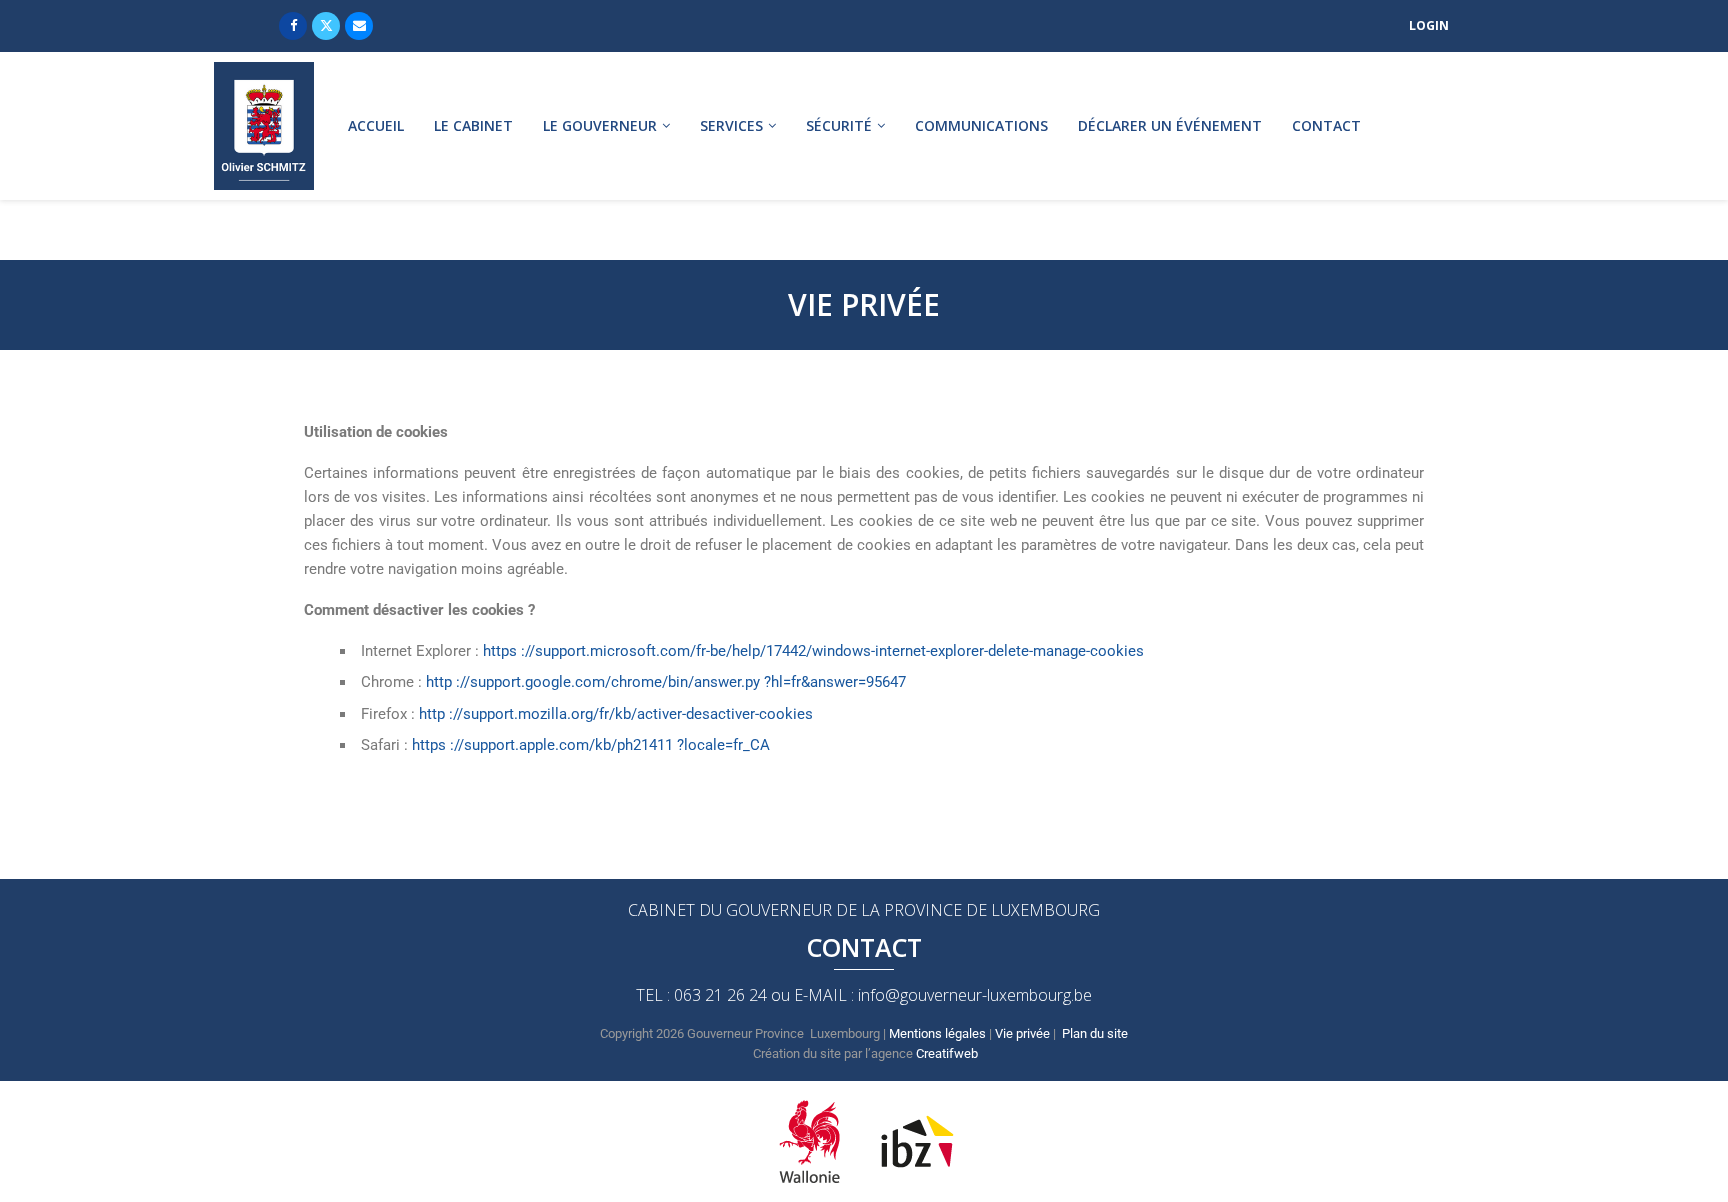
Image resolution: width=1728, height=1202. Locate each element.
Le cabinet (473, 125)
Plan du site (1095, 1033)
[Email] (359, 26)
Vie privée (1022, 1033)
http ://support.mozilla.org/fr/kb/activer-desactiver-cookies (616, 714)
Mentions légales (937, 1033)
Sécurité (839, 125)
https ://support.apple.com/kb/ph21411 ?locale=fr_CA (591, 745)
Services (731, 125)
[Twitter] (326, 26)
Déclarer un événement (1170, 125)
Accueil (376, 125)
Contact (1326, 125)
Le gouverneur (600, 125)
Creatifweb (947, 1053)
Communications (981, 125)
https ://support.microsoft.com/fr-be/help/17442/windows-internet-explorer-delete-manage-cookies (813, 651)
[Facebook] (293, 26)
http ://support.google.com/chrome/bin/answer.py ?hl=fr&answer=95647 (666, 682)
